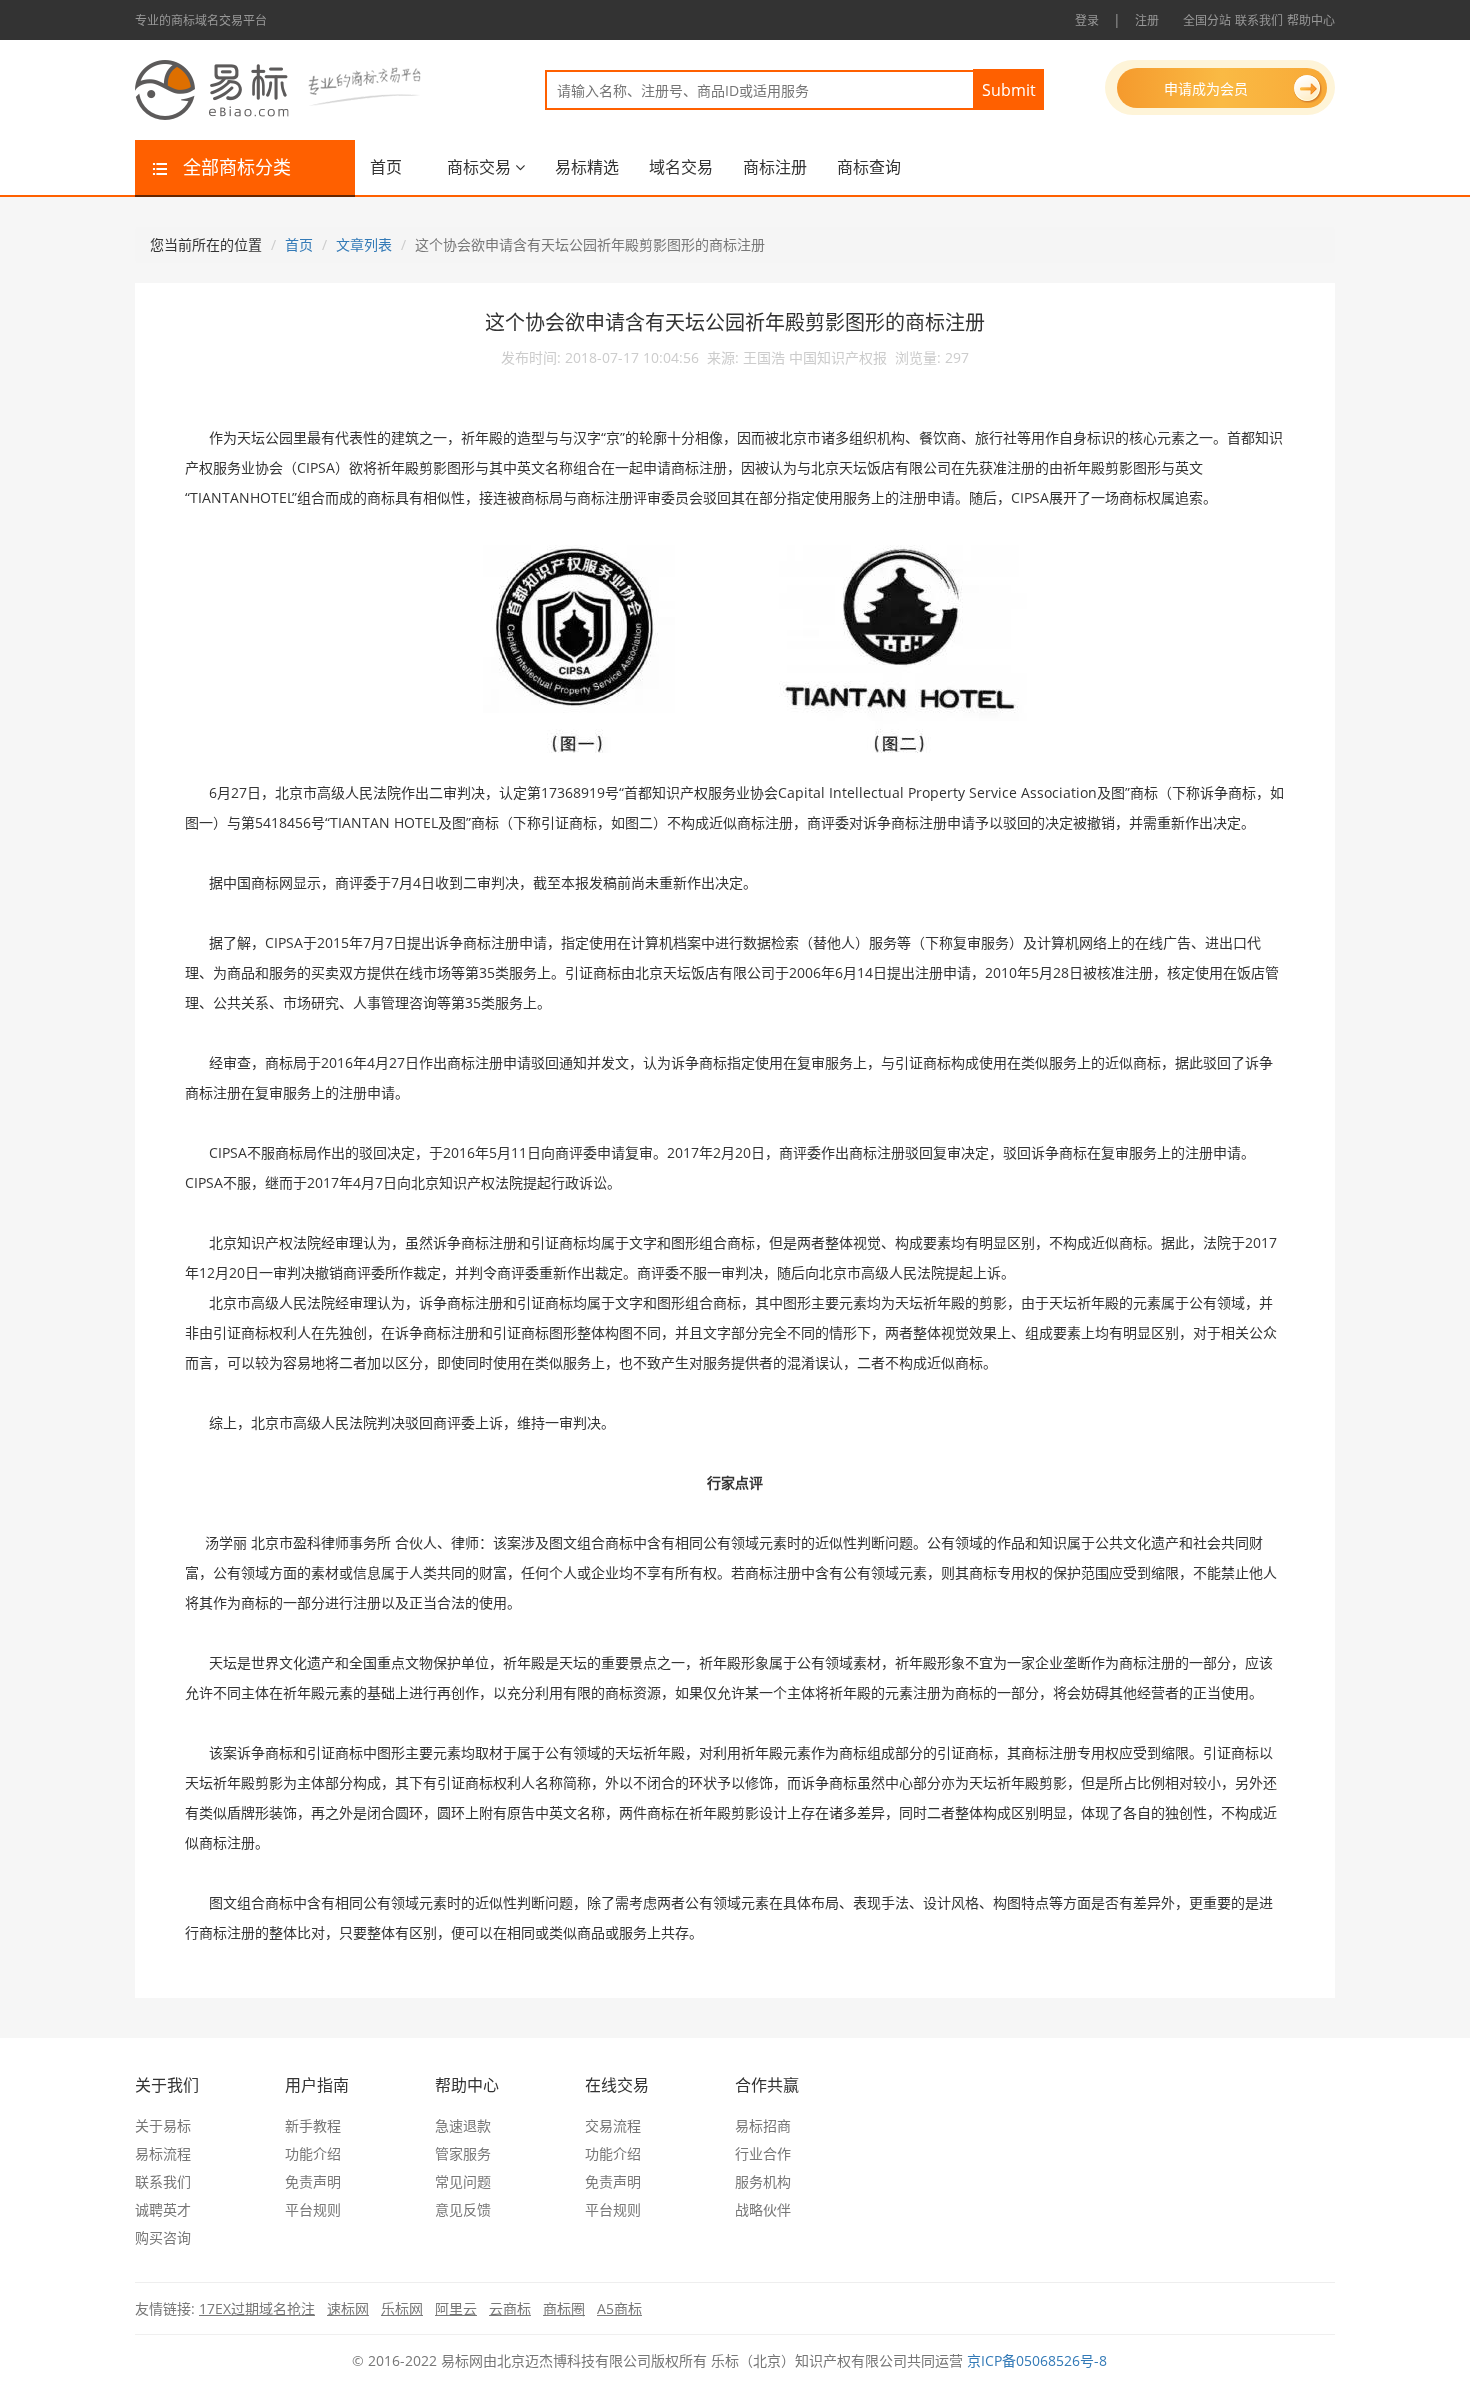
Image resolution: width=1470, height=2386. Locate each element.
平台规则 (313, 2209)
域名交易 (681, 167)
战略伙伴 (763, 2209)
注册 (1147, 20)
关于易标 (163, 2125)
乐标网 (402, 2308)
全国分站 (1207, 20)
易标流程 (163, 2153)
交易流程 (613, 2125)
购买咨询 (163, 2237)
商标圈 (564, 2308)
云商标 (510, 2308)
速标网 (348, 2308)
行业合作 (763, 2153)
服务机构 (763, 2181)
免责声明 (313, 2181)
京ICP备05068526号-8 (1037, 2360)
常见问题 (463, 2181)
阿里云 (456, 2308)
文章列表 (364, 244)
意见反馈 (463, 2209)
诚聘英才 (163, 2209)
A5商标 (619, 2308)
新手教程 (313, 2125)
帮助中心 (1311, 20)
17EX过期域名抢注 (257, 2308)
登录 (1087, 20)
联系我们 (1259, 20)
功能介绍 (313, 2153)
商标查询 (869, 167)
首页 (386, 167)
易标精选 (587, 167)
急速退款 (463, 2125)
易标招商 (763, 2125)
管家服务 (463, 2153)
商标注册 (775, 167)
